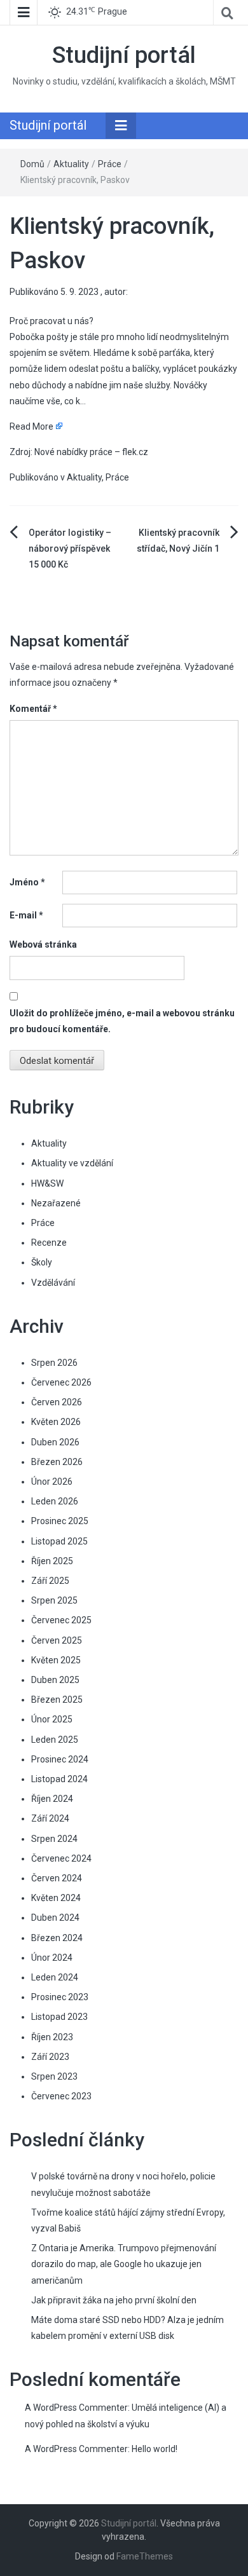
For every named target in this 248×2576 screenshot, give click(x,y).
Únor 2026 (52, 1482)
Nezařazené (56, 1203)
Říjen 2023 (52, 2037)
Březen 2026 (57, 1462)
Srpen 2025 (54, 1600)
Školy (42, 1262)
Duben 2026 (55, 1442)
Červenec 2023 (61, 2096)
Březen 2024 (57, 1938)
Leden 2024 (55, 1977)
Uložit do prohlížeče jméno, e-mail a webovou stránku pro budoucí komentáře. (122, 1021)
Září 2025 (50, 1581)
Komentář (33, 709)
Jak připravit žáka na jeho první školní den (114, 2300)
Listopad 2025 (59, 1541)
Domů (32, 164)
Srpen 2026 (54, 1363)
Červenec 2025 (61, 1620)
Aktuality (71, 164)
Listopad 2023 (59, 2017)
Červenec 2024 (61, 1858)
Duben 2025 (55, 1680)
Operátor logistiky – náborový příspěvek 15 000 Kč (70, 549)
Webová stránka (43, 944)
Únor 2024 (52, 1958)
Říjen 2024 (52, 1799)
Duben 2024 (55, 1918)
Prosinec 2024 (60, 1759)
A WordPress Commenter (76, 2449)
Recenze (49, 1243)
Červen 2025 (57, 1640)
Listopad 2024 (59, 1779)
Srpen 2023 (54, 2076)
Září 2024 (50, 1818)
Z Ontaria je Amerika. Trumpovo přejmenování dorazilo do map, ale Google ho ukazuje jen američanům (124, 2264)
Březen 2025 (57, 1700)
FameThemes (145, 2556)
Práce (110, 164)
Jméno (27, 882)
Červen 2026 (57, 1402)
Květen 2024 (56, 1898)
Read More (31, 426)
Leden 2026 (55, 1501)
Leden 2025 (55, 1740)
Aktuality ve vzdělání (72, 1163)
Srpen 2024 (54, 1839)
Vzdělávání (53, 1283)
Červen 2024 (57, 1878)
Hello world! (155, 2449)
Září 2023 (50, 2057)
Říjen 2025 (52, 1561)
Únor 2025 (52, 1719)
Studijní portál (124, 55)
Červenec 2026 (61, 1382)
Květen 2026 (56, 1422)
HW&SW (47, 1183)
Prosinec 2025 (60, 1521)
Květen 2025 (56, 1660)
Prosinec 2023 (60, 1997)
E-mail (26, 915)
